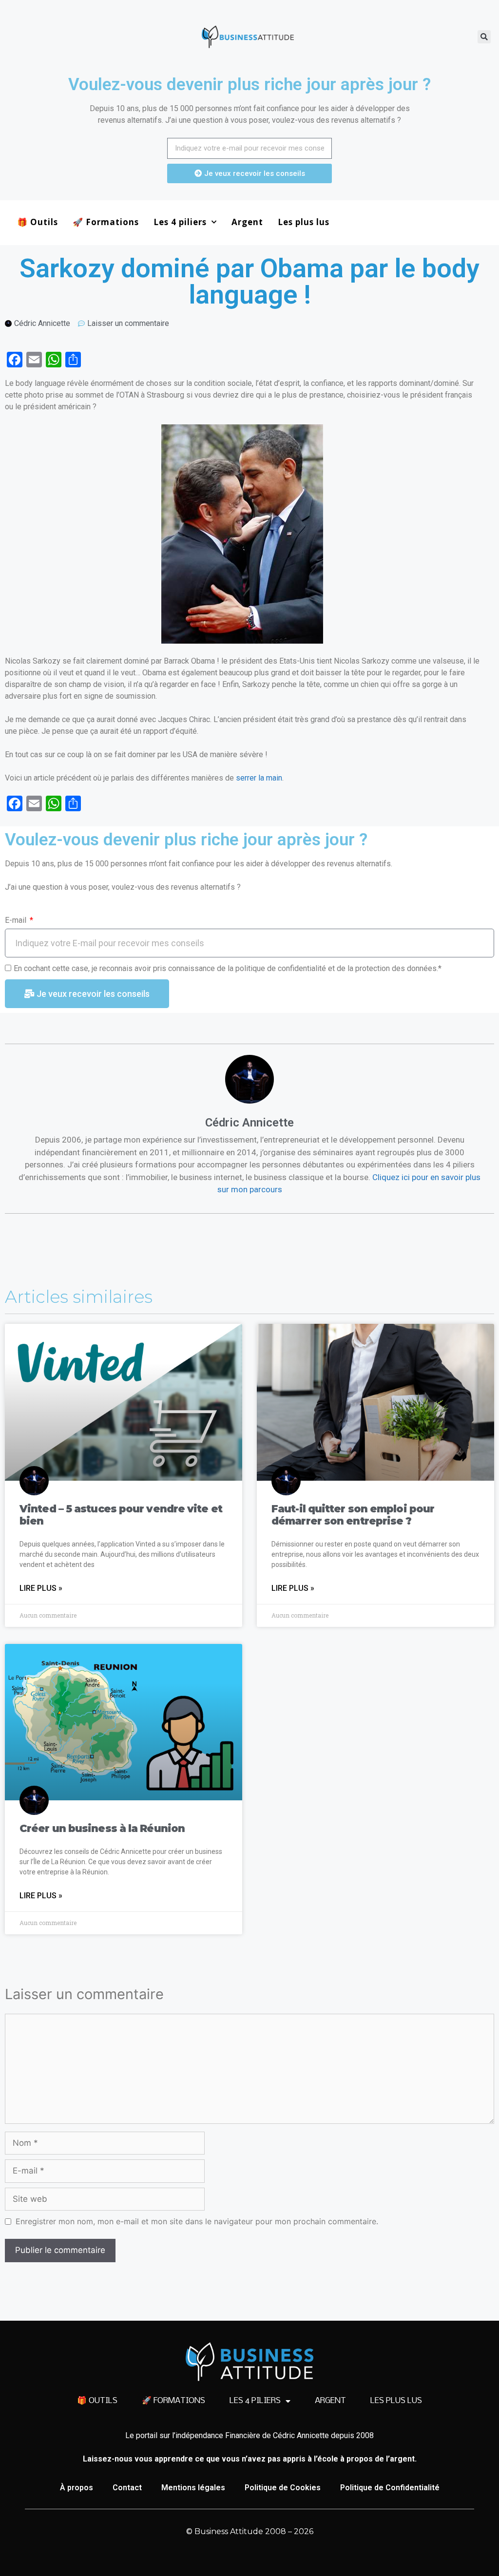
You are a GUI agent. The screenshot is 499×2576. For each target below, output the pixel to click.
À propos (77, 2488)
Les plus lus (304, 222)
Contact (127, 2488)
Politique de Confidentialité (390, 2488)
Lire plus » (41, 1588)
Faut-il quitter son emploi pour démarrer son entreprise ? (353, 1515)
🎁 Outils (38, 222)
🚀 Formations (106, 222)
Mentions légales (193, 2488)
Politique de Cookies (283, 2488)
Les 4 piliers (180, 222)
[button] (484, 37)
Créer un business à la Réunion (102, 1828)
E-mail (17, 920)
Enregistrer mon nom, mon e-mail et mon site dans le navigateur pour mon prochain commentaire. (197, 2221)
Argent (247, 222)
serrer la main (259, 778)
